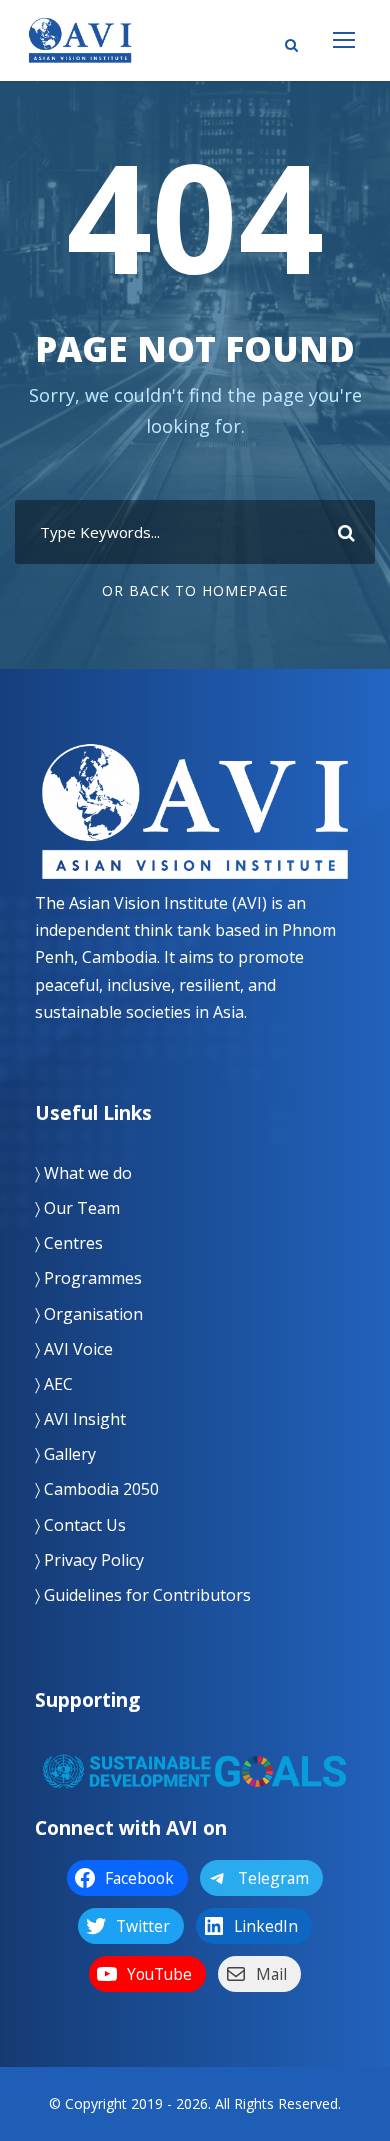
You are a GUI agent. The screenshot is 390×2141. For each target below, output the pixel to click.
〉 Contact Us (80, 1525)
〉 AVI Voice (74, 1349)
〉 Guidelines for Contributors (143, 1595)
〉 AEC (54, 1384)
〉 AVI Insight (80, 1419)
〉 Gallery (65, 1454)
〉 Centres (69, 1243)
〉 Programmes (88, 1278)
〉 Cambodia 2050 (97, 1489)
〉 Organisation (89, 1314)
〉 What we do (83, 1173)
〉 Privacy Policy (89, 1560)
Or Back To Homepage (195, 590)
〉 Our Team (77, 1208)
